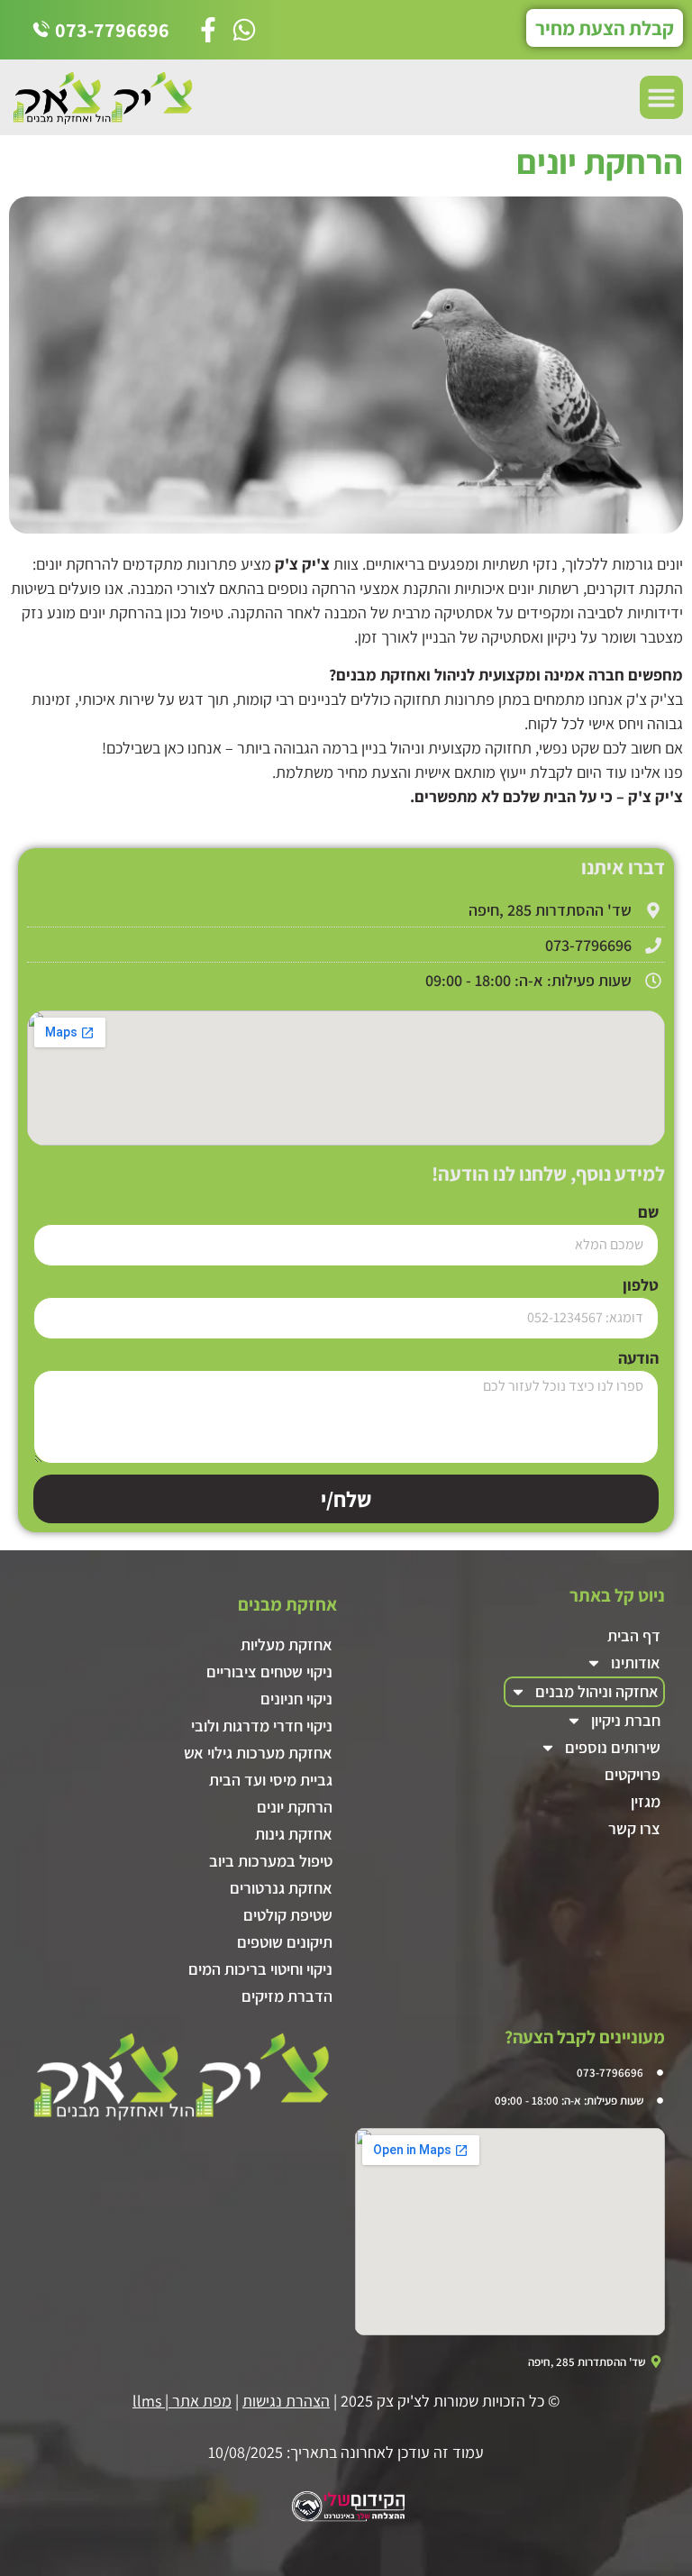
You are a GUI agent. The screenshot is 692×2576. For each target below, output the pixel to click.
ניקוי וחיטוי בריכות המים (260, 1969)
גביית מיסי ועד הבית (271, 1780)
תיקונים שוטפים (285, 1942)
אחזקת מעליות (287, 1644)
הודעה (638, 1359)
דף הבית (634, 1635)
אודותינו (636, 1663)
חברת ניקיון (626, 1720)
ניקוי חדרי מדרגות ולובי (262, 1726)
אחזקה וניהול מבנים (597, 1691)
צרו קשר (634, 1828)
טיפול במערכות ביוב (271, 1861)
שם (648, 1213)
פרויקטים (633, 1774)
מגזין (646, 1801)
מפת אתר (202, 2401)
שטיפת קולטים (288, 1915)
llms (147, 2401)
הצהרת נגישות (286, 2401)
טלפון (641, 1286)
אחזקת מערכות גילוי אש (258, 1753)
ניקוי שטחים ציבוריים (269, 1672)
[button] (661, 97)
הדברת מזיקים (287, 1996)
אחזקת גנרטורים (281, 1888)
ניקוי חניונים (296, 1699)
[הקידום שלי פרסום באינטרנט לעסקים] (346, 2518)
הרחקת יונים (295, 1807)
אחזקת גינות (294, 1834)
